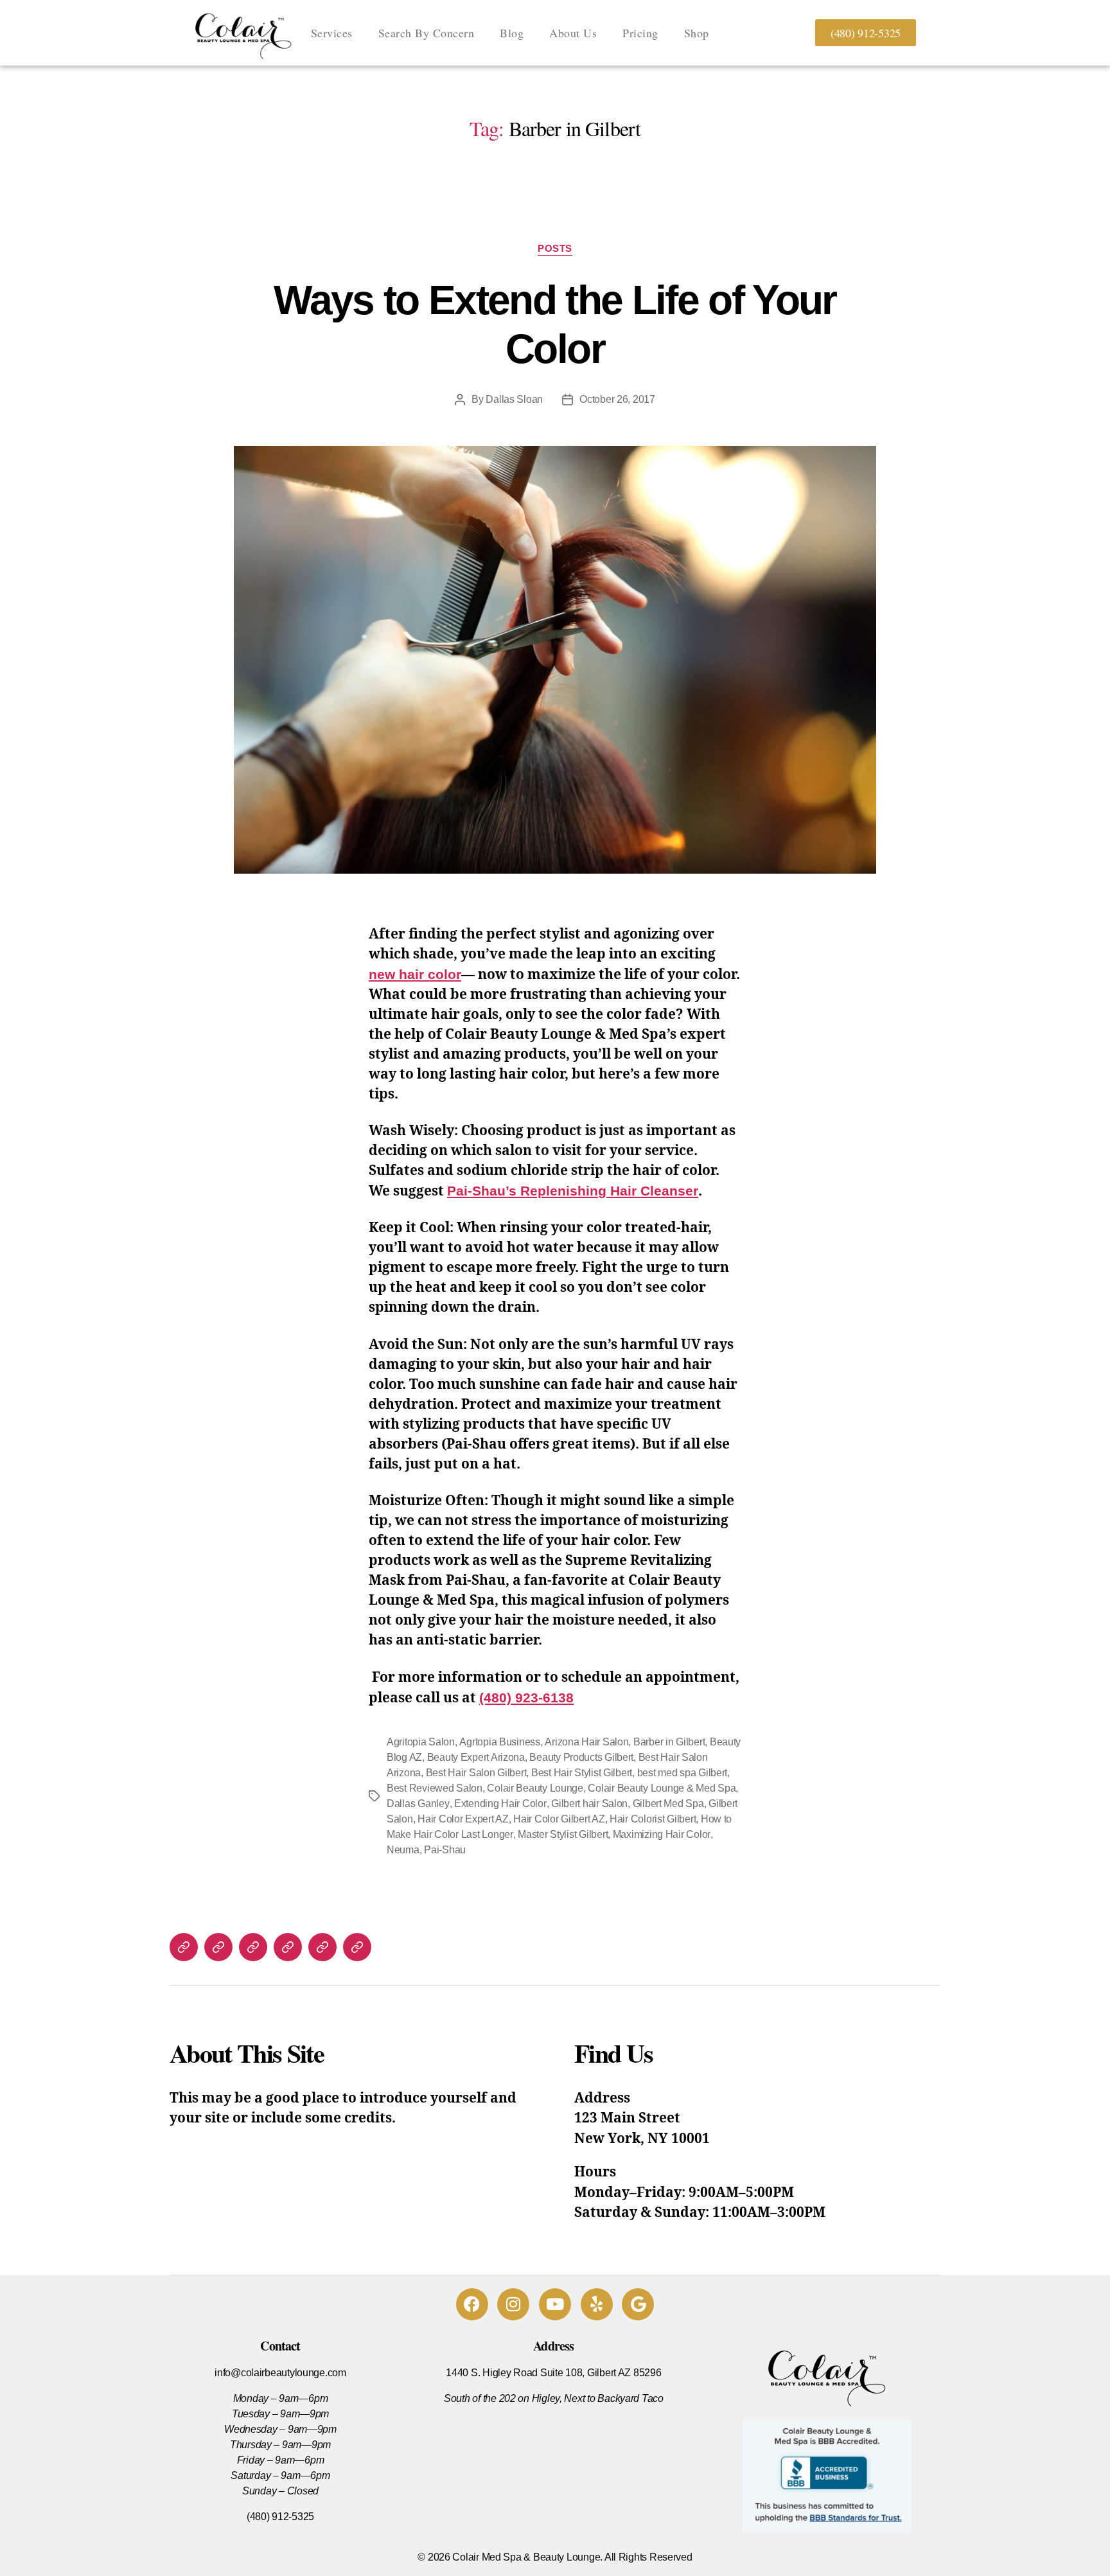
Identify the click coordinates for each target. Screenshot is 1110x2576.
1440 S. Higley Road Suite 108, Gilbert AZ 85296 (553, 2373)
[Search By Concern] (218, 1947)
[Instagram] (513, 2304)
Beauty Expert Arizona (476, 1757)
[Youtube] (555, 2304)
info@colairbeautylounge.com (280, 2373)
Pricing (640, 33)
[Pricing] (322, 1947)
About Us (573, 33)
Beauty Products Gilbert (581, 1757)
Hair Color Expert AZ (463, 1819)
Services (332, 33)
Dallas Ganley (418, 1804)
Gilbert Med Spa (668, 1804)
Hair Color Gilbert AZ (559, 1819)
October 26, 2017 (617, 399)
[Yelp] (597, 2304)
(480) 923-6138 (526, 1698)
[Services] (184, 1947)
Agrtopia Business (499, 1742)
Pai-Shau (445, 1850)
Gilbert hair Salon (589, 1804)
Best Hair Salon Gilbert (476, 1773)
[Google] (638, 2304)
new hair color (415, 974)
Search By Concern (427, 33)
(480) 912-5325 (280, 2517)
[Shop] (357, 1947)
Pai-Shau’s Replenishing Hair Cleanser (573, 1191)
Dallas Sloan (514, 399)
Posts (555, 248)
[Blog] (253, 1947)
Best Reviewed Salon (435, 1788)
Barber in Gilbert (669, 1742)
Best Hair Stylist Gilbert (582, 1773)
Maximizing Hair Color (662, 1834)
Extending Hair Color (500, 1804)
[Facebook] (472, 2304)
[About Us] (288, 1947)
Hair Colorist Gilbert (653, 1819)
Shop (697, 33)
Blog (512, 33)
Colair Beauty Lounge (535, 1788)
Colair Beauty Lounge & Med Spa (662, 1788)
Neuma (403, 1850)
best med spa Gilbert (683, 1773)
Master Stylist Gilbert (563, 1834)
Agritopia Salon (421, 1742)
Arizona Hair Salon (586, 1742)
